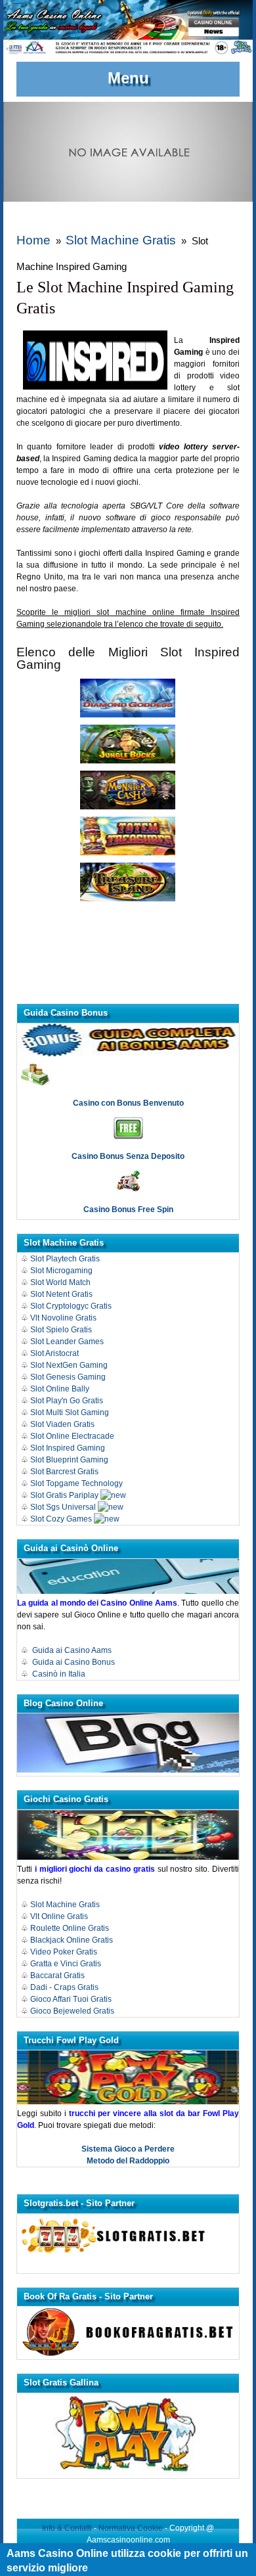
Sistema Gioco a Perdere (128, 2149)
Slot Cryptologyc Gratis (71, 1306)
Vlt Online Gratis (59, 1916)
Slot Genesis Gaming (68, 1377)
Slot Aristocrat (54, 1353)
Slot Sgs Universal (63, 1507)
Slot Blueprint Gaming (69, 1460)
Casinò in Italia (59, 1674)
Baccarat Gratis (57, 1976)
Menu (128, 78)
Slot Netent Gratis (61, 1294)
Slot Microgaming (61, 1271)
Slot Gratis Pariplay (64, 1495)
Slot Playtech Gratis (65, 1259)
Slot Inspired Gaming (68, 1448)
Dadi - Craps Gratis (64, 1987)
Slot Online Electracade (73, 1436)
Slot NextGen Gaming (69, 1365)
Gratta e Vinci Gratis (66, 1964)
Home (33, 240)
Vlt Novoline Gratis (63, 1318)
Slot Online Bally (60, 1389)
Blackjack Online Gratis (72, 1940)
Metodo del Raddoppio (128, 2161)
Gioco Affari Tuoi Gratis (71, 1999)
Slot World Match (60, 1282)
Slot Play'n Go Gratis (67, 1401)
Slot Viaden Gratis (62, 1424)
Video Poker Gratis (64, 1952)
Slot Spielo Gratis (61, 1330)
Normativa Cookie (131, 2528)
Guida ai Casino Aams (72, 1650)
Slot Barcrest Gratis (64, 1472)
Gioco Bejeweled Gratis (72, 2011)
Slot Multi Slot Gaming (70, 1412)
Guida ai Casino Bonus (74, 1662)
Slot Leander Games (67, 1342)
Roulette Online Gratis (70, 1928)
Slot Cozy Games (61, 1519)
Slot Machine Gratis (121, 240)
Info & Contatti (67, 2528)
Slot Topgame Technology (76, 1483)
